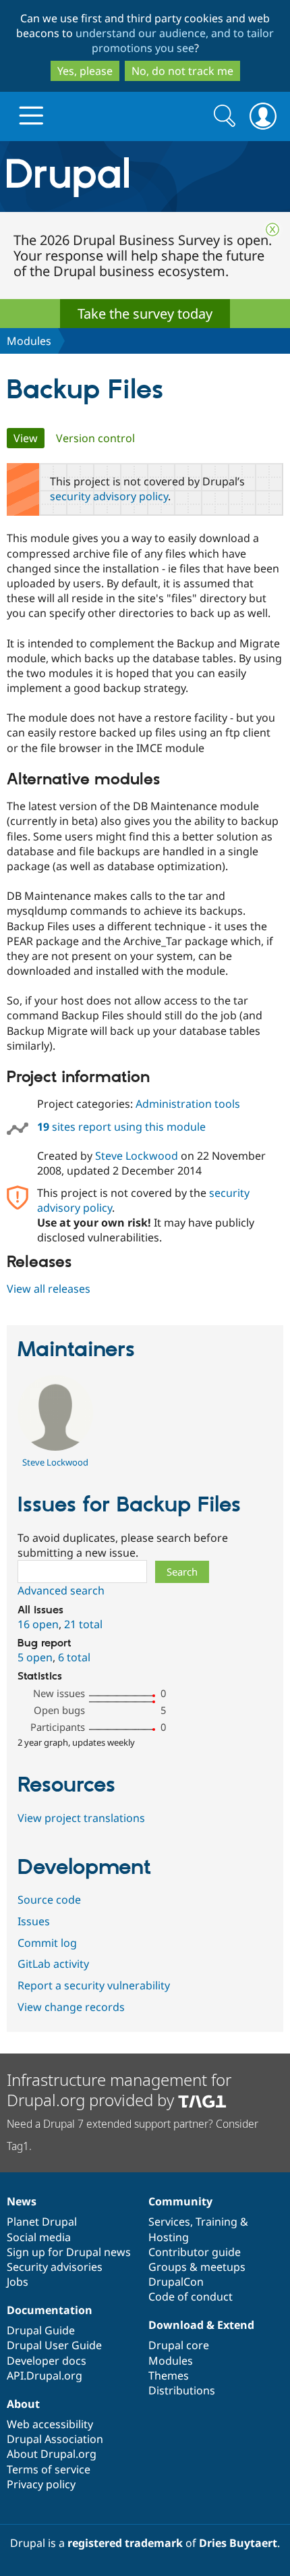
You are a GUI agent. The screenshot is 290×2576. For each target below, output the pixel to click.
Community (180, 2201)
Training (216, 2222)
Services (169, 2222)
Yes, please (85, 71)
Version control (95, 438)
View (29, 438)
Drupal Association (55, 2439)
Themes (169, 2376)
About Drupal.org (52, 2454)
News (22, 2201)
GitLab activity (53, 1964)
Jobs (18, 2282)
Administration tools (188, 1104)
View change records (71, 2007)
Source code (49, 1900)
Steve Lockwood (137, 1156)
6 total (74, 1657)
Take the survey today (145, 314)
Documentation (50, 2310)
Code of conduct (191, 2297)
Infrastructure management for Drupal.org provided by (119, 2090)
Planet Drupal (42, 2222)
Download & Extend (201, 2325)
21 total (83, 1624)
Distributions (182, 2390)
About (23, 2404)
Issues (34, 1921)
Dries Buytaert (238, 2543)
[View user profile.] (55, 1447)
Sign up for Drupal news (69, 2252)
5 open (35, 1657)
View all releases (49, 1289)
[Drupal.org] (145, 177)
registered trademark (125, 2543)
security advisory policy (109, 496)
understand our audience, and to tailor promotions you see (175, 41)
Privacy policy (41, 2484)
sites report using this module (121, 1127)
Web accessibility (50, 2424)
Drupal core (179, 2345)
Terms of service (49, 2469)
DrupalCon (176, 2282)
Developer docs (47, 2361)
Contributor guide (195, 2252)
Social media (39, 2237)
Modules (29, 341)
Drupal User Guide (54, 2345)
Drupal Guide (41, 2330)
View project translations (81, 1818)
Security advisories (55, 2267)
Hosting (169, 2237)
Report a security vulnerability (94, 1985)
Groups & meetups (197, 2267)
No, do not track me (182, 71)
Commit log (47, 1943)
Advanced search (61, 1590)
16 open (38, 1624)
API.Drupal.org (45, 2376)
